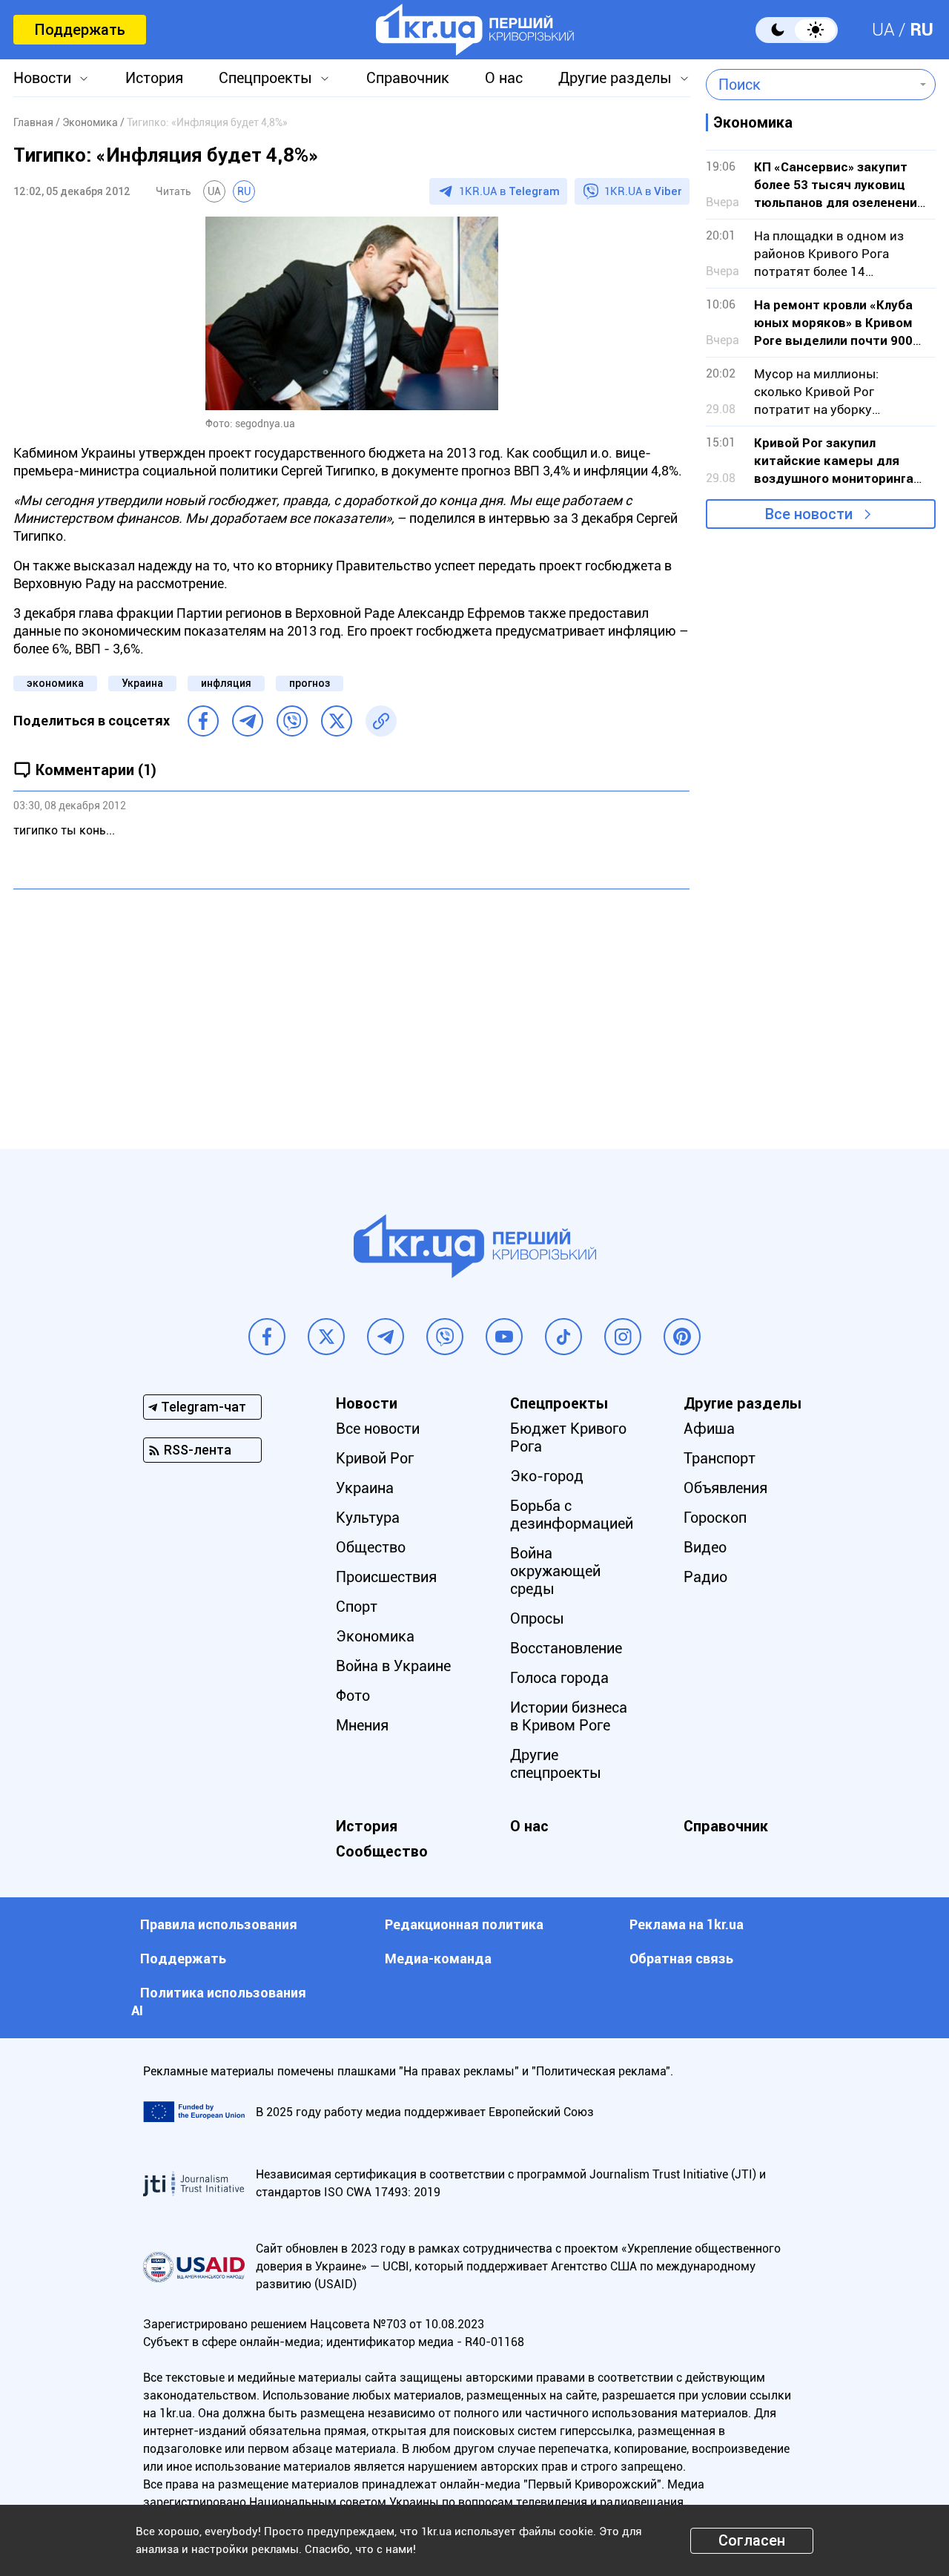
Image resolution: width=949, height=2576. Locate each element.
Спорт (357, 1607)
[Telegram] (248, 721)
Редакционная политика (464, 1924)
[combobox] (810, 85)
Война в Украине (393, 1666)
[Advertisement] (351, 1008)
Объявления (725, 1488)
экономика (55, 683)
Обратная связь (681, 1959)
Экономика (375, 1636)
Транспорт (720, 1458)
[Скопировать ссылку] (381, 721)
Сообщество (382, 1851)
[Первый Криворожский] (475, 30)
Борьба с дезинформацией (572, 1515)
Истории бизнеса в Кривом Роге (569, 1716)
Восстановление (566, 1648)
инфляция (226, 683)
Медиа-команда (438, 1959)
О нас (504, 78)
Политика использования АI (219, 2002)
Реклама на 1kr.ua (687, 1924)
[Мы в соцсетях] (267, 1337)
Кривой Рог (375, 1458)
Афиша (709, 1429)
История (154, 78)
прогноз (310, 683)
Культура (368, 1518)
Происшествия (386, 1577)
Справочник (408, 78)
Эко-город (547, 1476)
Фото (353, 1696)
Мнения (362, 1725)
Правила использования (219, 1924)
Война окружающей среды (555, 1571)
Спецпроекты (265, 78)
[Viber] (292, 721)
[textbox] (810, 85)
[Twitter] (337, 721)
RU (922, 30)
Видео (705, 1547)
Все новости (809, 514)
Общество (371, 1547)
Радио (705, 1577)
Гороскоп (715, 1518)
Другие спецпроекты (556, 1764)
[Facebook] (203, 721)
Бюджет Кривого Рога (568, 1437)
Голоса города (559, 1678)
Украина (142, 683)
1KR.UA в (509, 191)
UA (883, 30)
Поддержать (80, 30)
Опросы (537, 1618)
